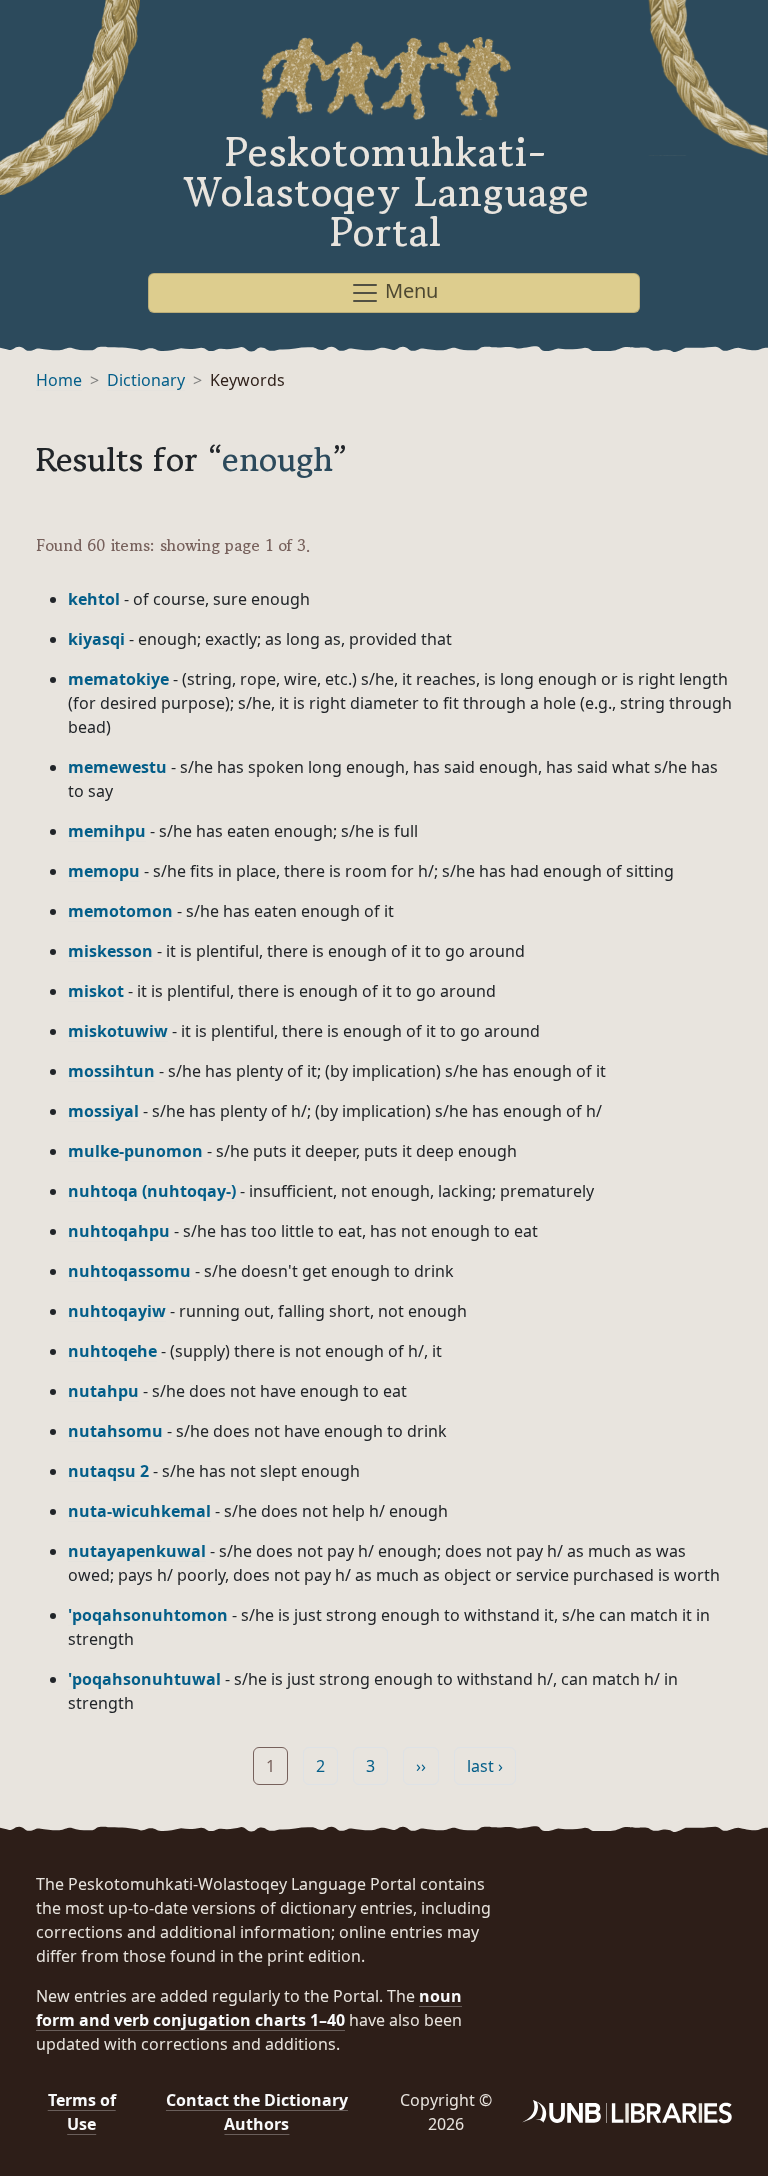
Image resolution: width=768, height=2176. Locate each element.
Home (59, 380)
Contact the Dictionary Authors (257, 2112)
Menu (409, 290)
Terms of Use (82, 2112)
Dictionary (146, 380)
